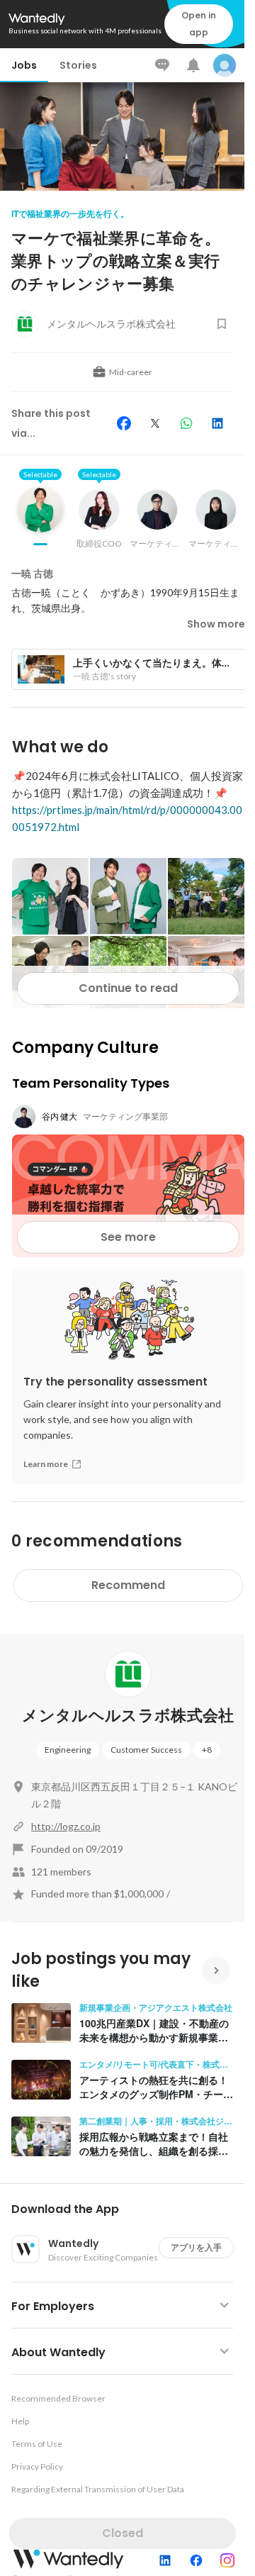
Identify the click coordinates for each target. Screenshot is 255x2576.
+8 (207, 1750)
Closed (123, 2533)
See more (128, 1237)
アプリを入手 (196, 2247)
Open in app (199, 24)
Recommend (128, 1585)
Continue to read (128, 988)
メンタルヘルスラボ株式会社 (128, 1716)
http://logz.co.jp (66, 1826)
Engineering (68, 1750)
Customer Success (146, 1750)
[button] (128, 2209)
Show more (216, 624)
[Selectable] (40, 520)
